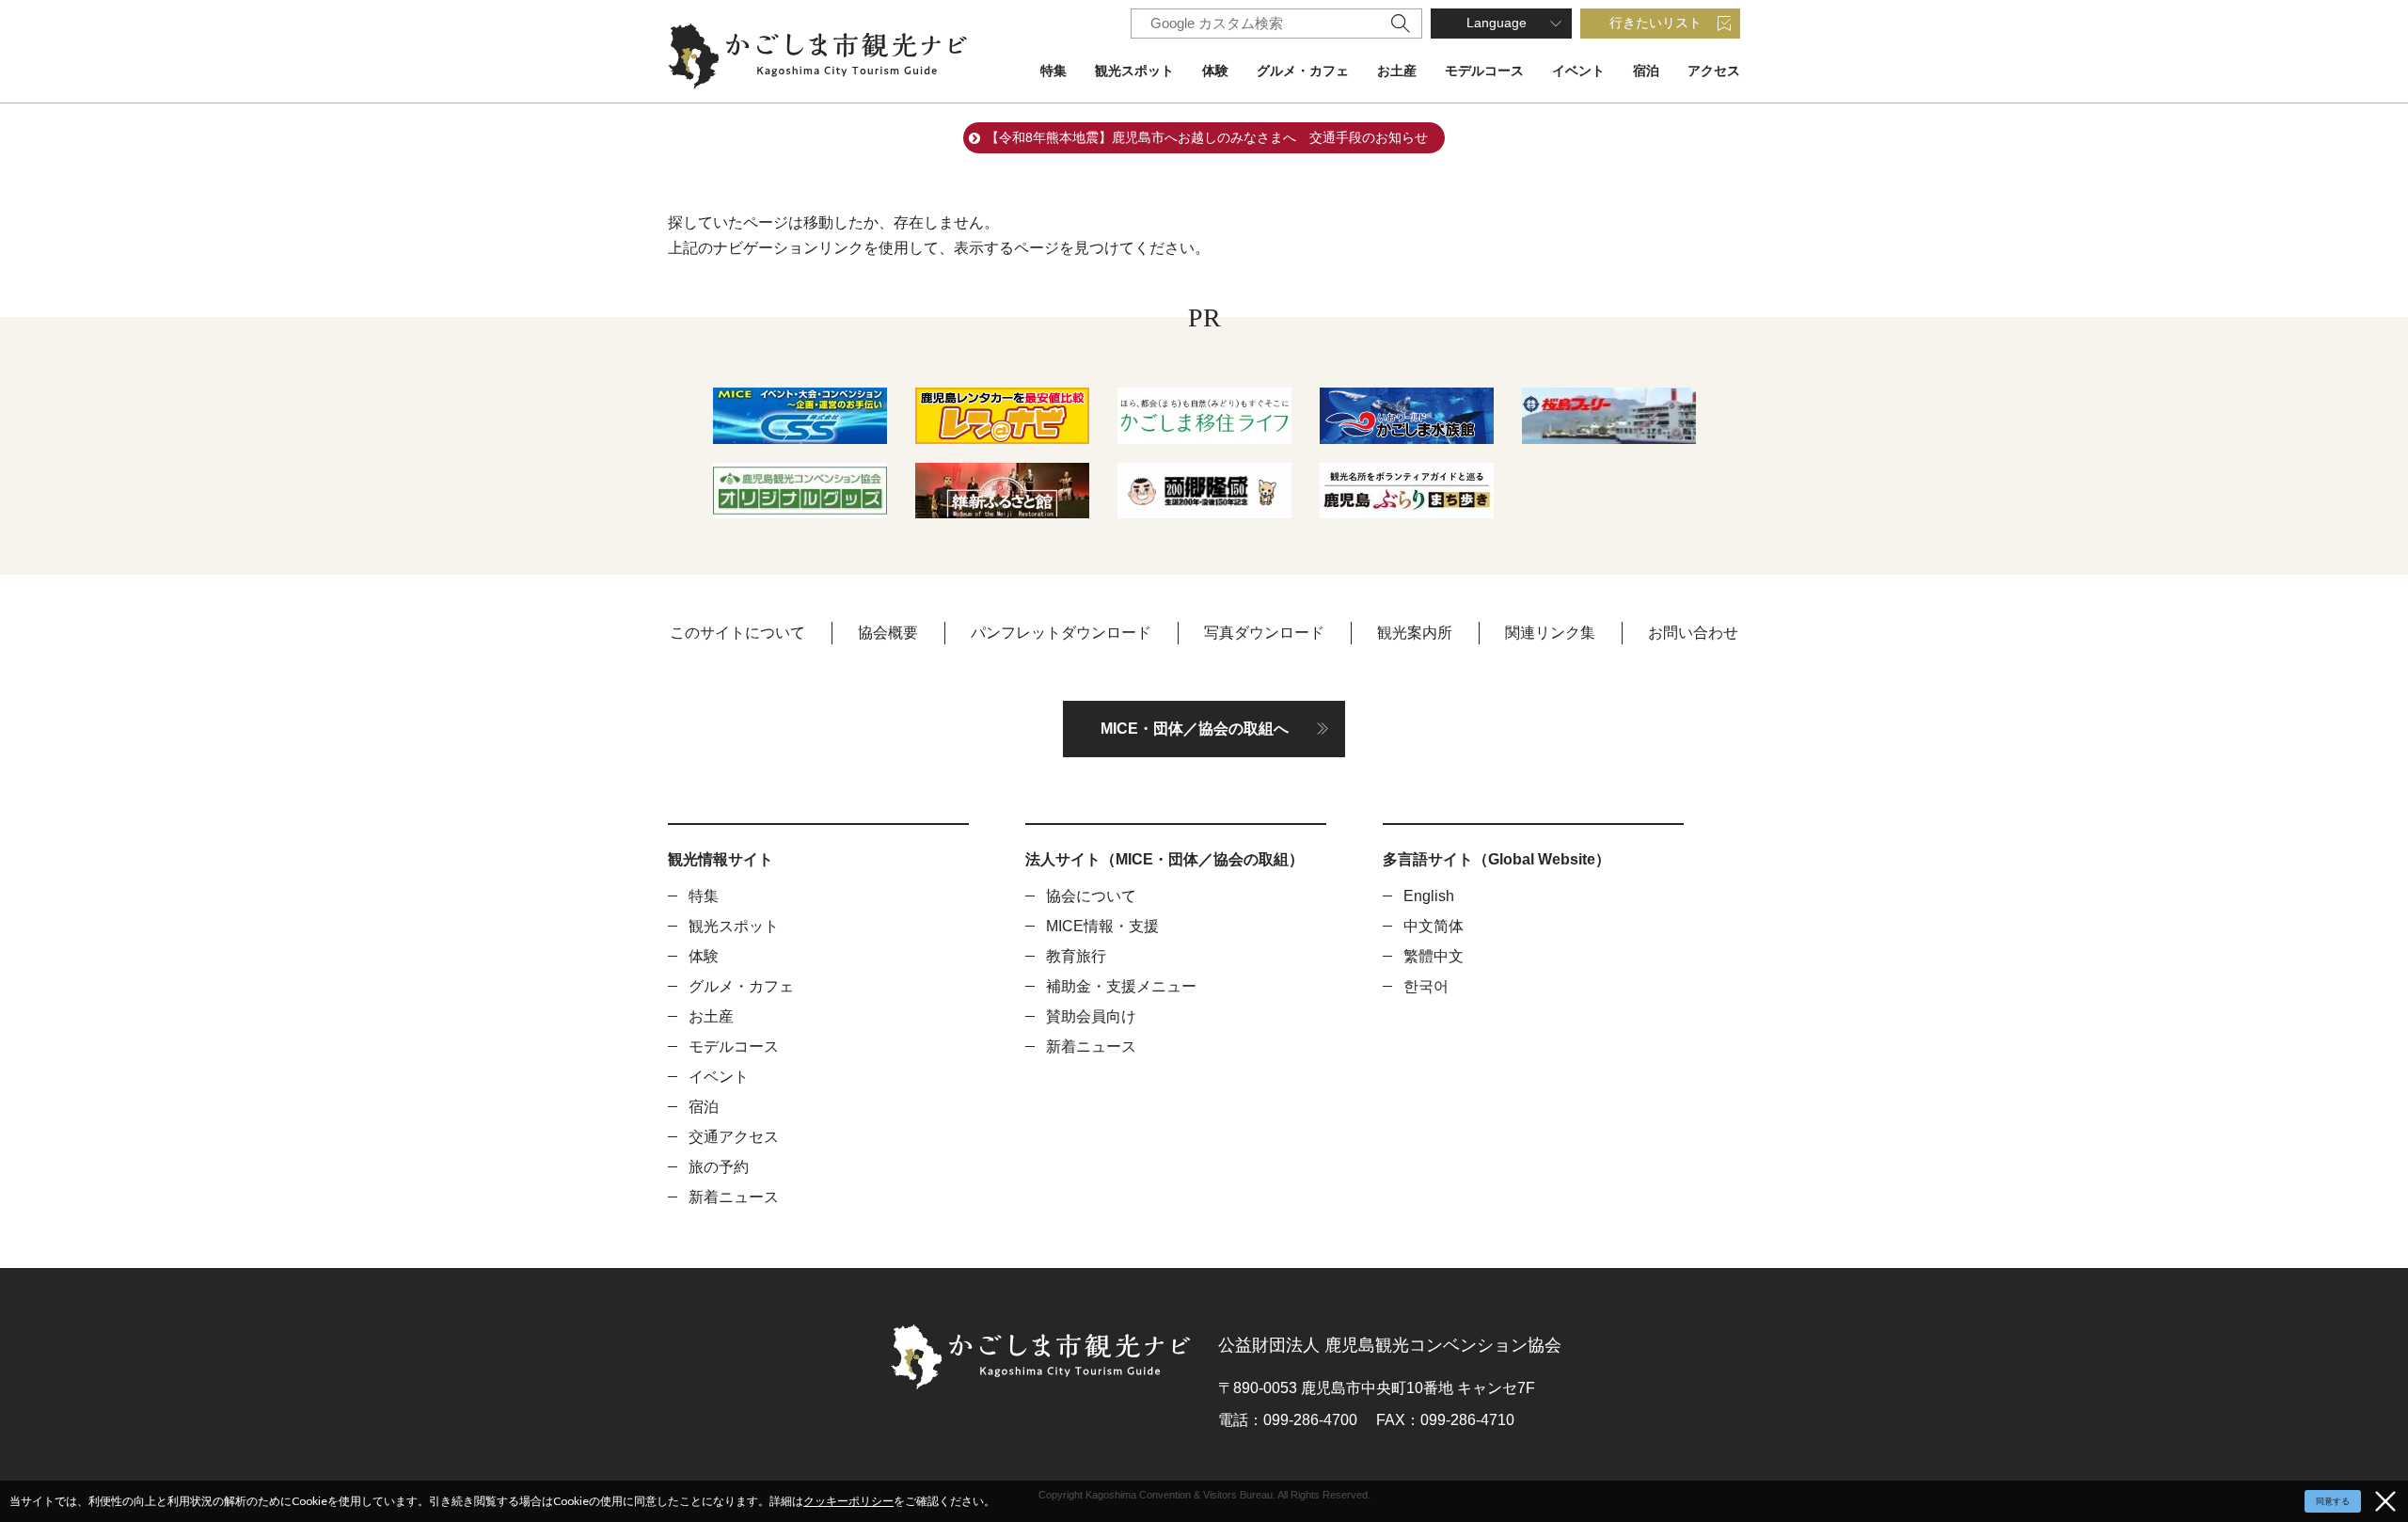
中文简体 (1434, 926)
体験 (1215, 71)
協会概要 (888, 633)
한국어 (1426, 986)
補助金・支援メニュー (1121, 986)
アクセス (1714, 71)
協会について (1091, 896)
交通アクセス (734, 1137)
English (1429, 896)
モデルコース (1484, 71)
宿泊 (1646, 71)
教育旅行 (1076, 956)
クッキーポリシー (848, 1501)
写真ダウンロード (1264, 633)
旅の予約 (719, 1167)
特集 (1053, 71)
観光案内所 (1415, 633)
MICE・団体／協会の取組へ (1195, 729)
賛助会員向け (1091, 1016)
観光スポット (1134, 71)
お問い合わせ (1693, 633)
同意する (2333, 1501)
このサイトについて (737, 633)
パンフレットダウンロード (1061, 633)
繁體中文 (1434, 956)
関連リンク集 (1550, 633)
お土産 (1397, 71)
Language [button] (1497, 23)
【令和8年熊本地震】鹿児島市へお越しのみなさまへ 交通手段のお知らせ (1207, 137)
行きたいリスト (1655, 23)
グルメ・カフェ (1303, 71)
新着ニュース (734, 1197)
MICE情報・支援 (1102, 926)
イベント (1578, 71)
